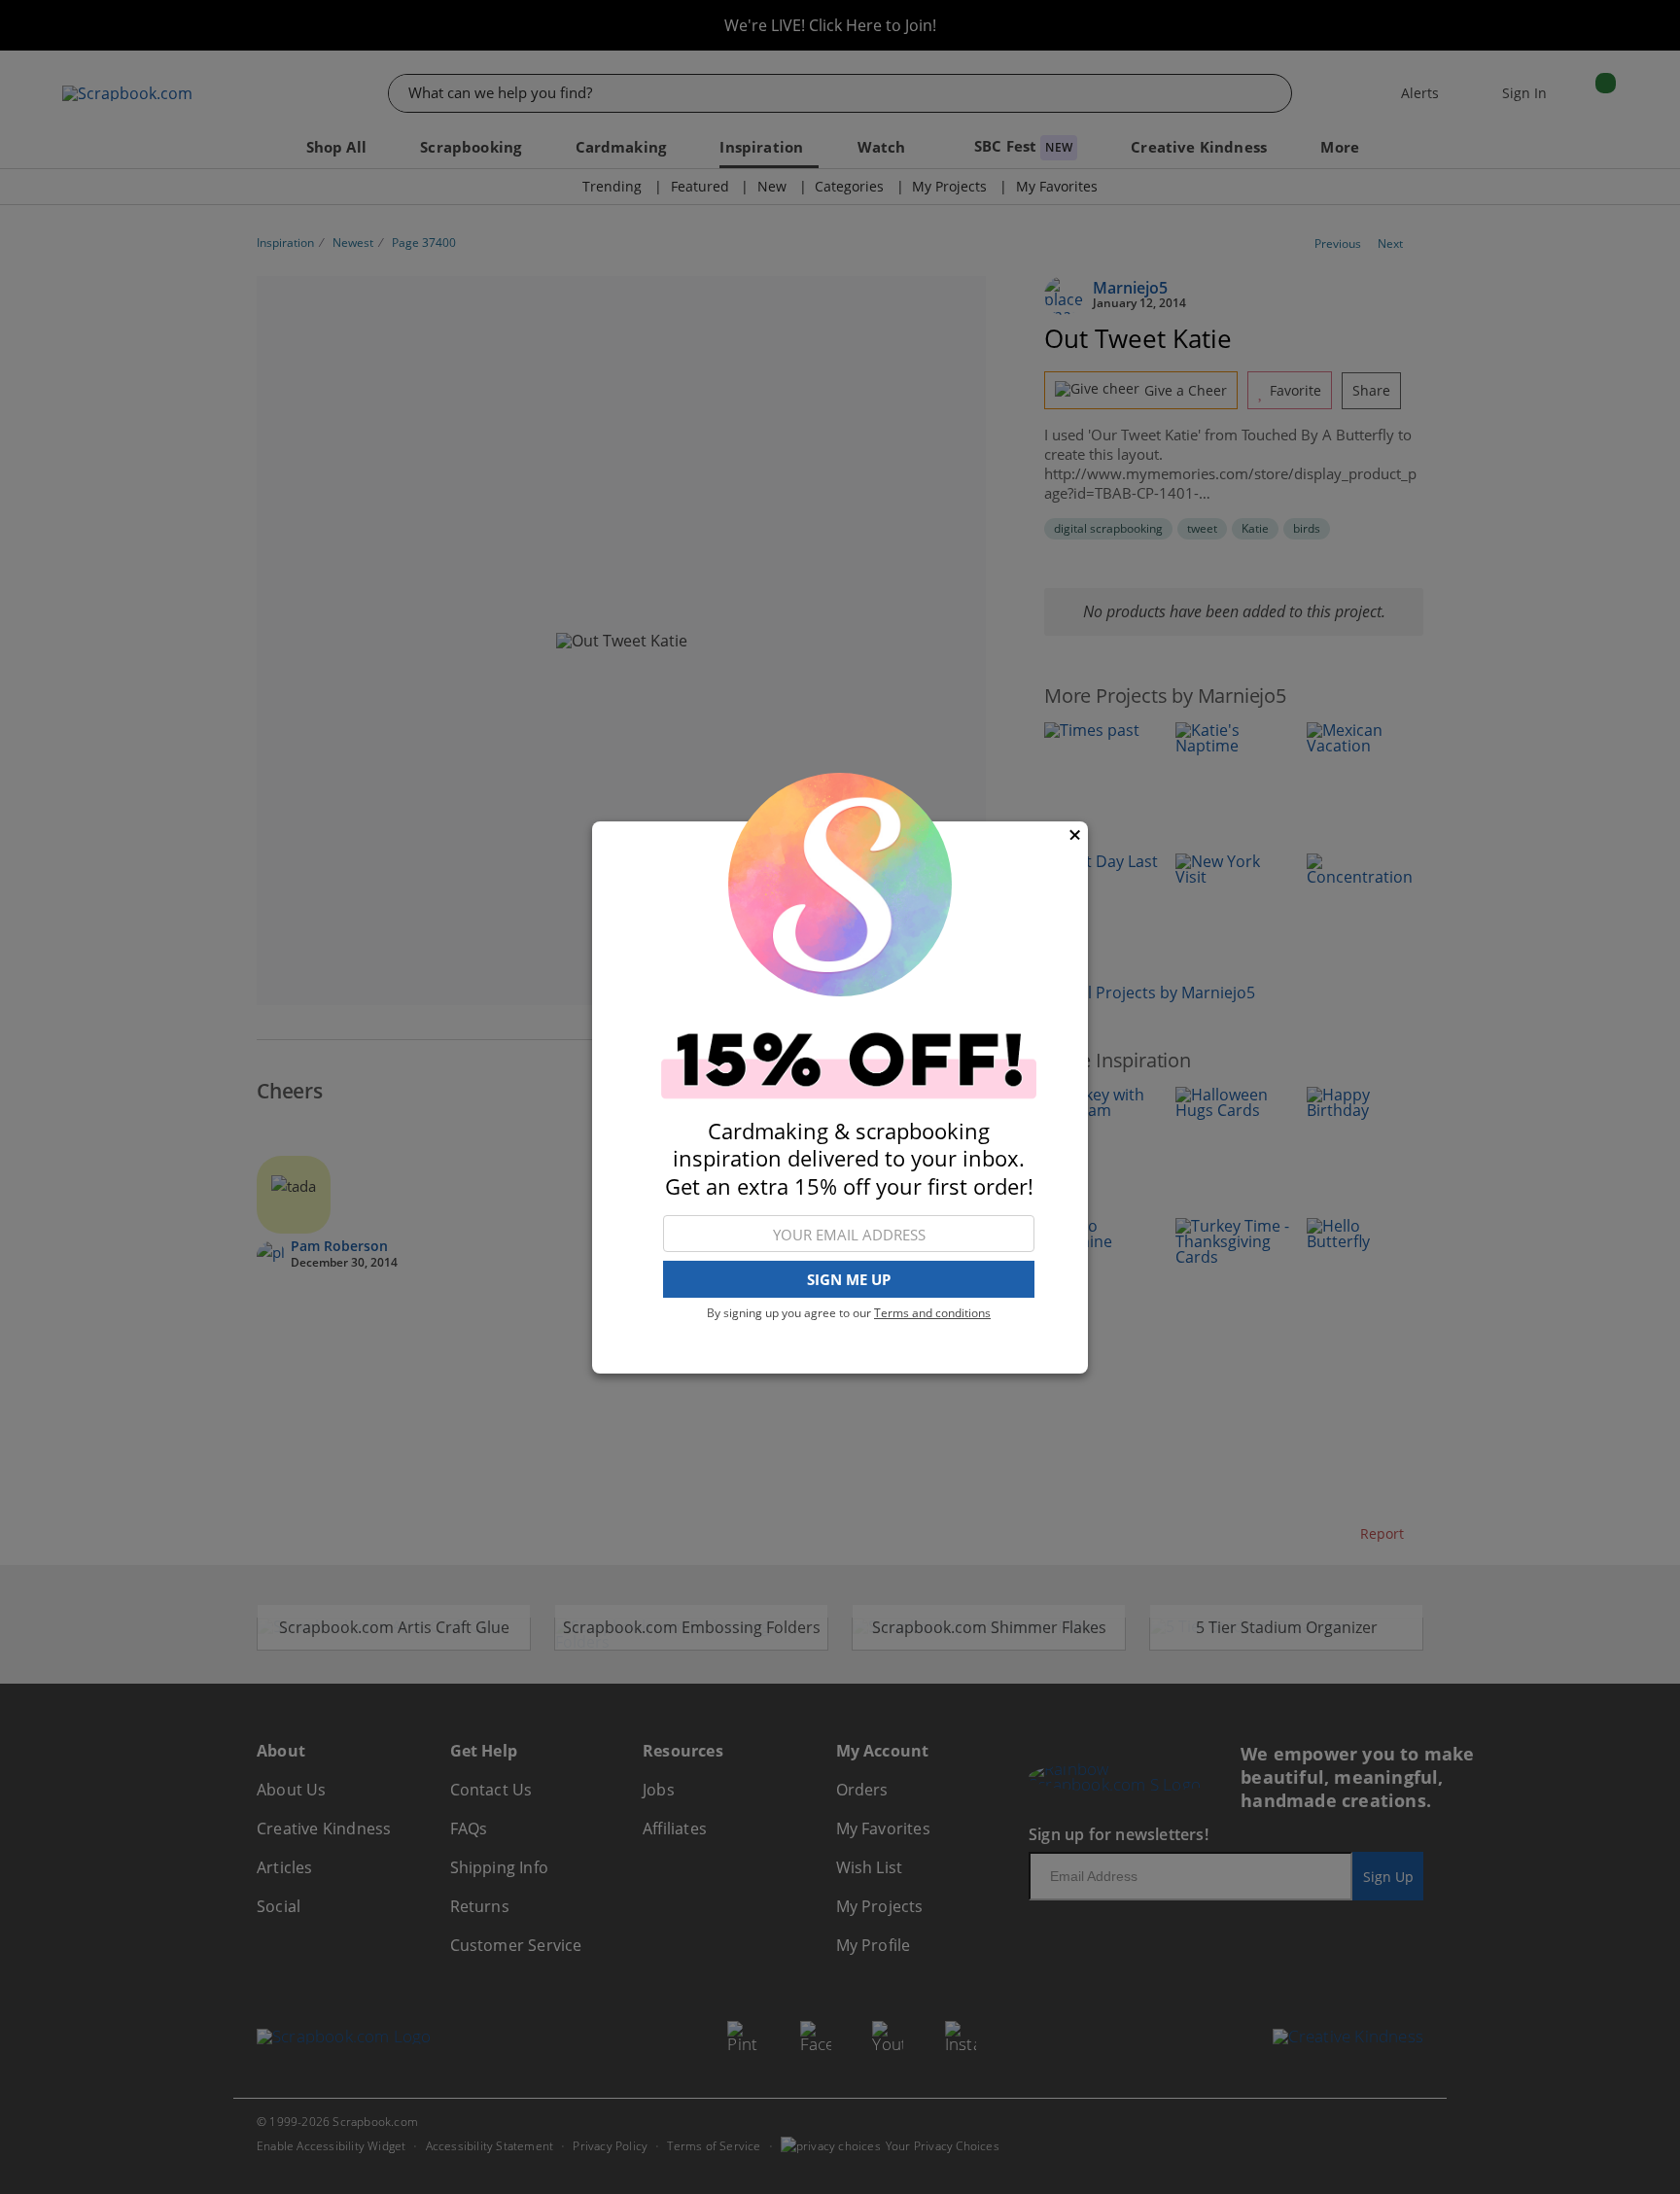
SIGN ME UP (849, 1279)
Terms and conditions (932, 1313)
